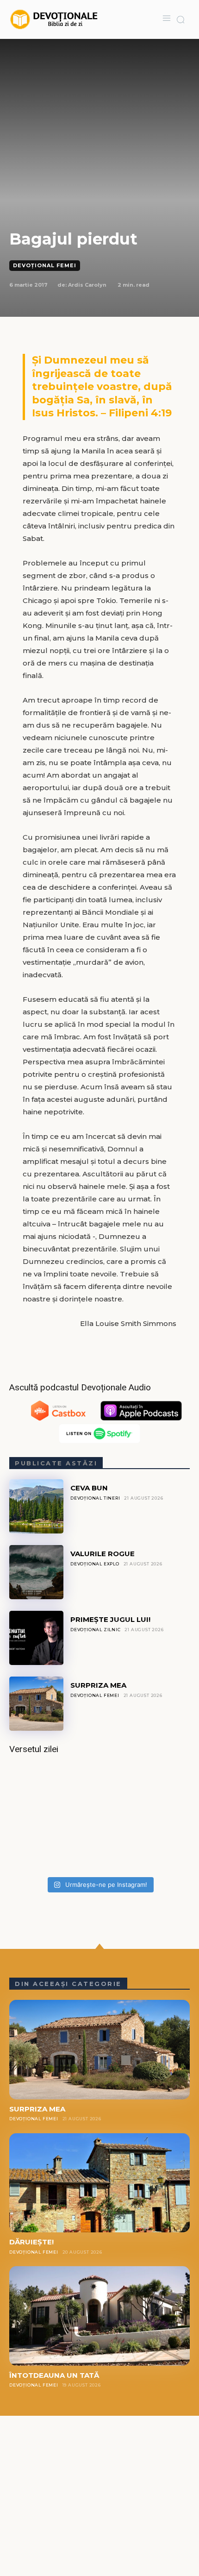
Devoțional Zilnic (96, 1630)
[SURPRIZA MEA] (36, 1704)
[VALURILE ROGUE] (36, 1572)
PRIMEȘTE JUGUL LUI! (110, 1619)
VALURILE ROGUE (103, 1554)
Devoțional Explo (95, 1564)
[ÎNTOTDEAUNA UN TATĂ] (99, 2316)
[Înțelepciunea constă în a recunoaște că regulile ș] (99, 1818)
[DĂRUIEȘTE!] (99, 2183)
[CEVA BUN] (36, 1506)
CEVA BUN (89, 1488)
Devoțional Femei (45, 265)
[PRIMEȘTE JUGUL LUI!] (36, 1638)
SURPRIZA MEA (98, 1685)
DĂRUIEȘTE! (31, 2242)
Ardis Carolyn (87, 285)
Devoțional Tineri (95, 1498)
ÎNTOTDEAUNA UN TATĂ (54, 2375)
